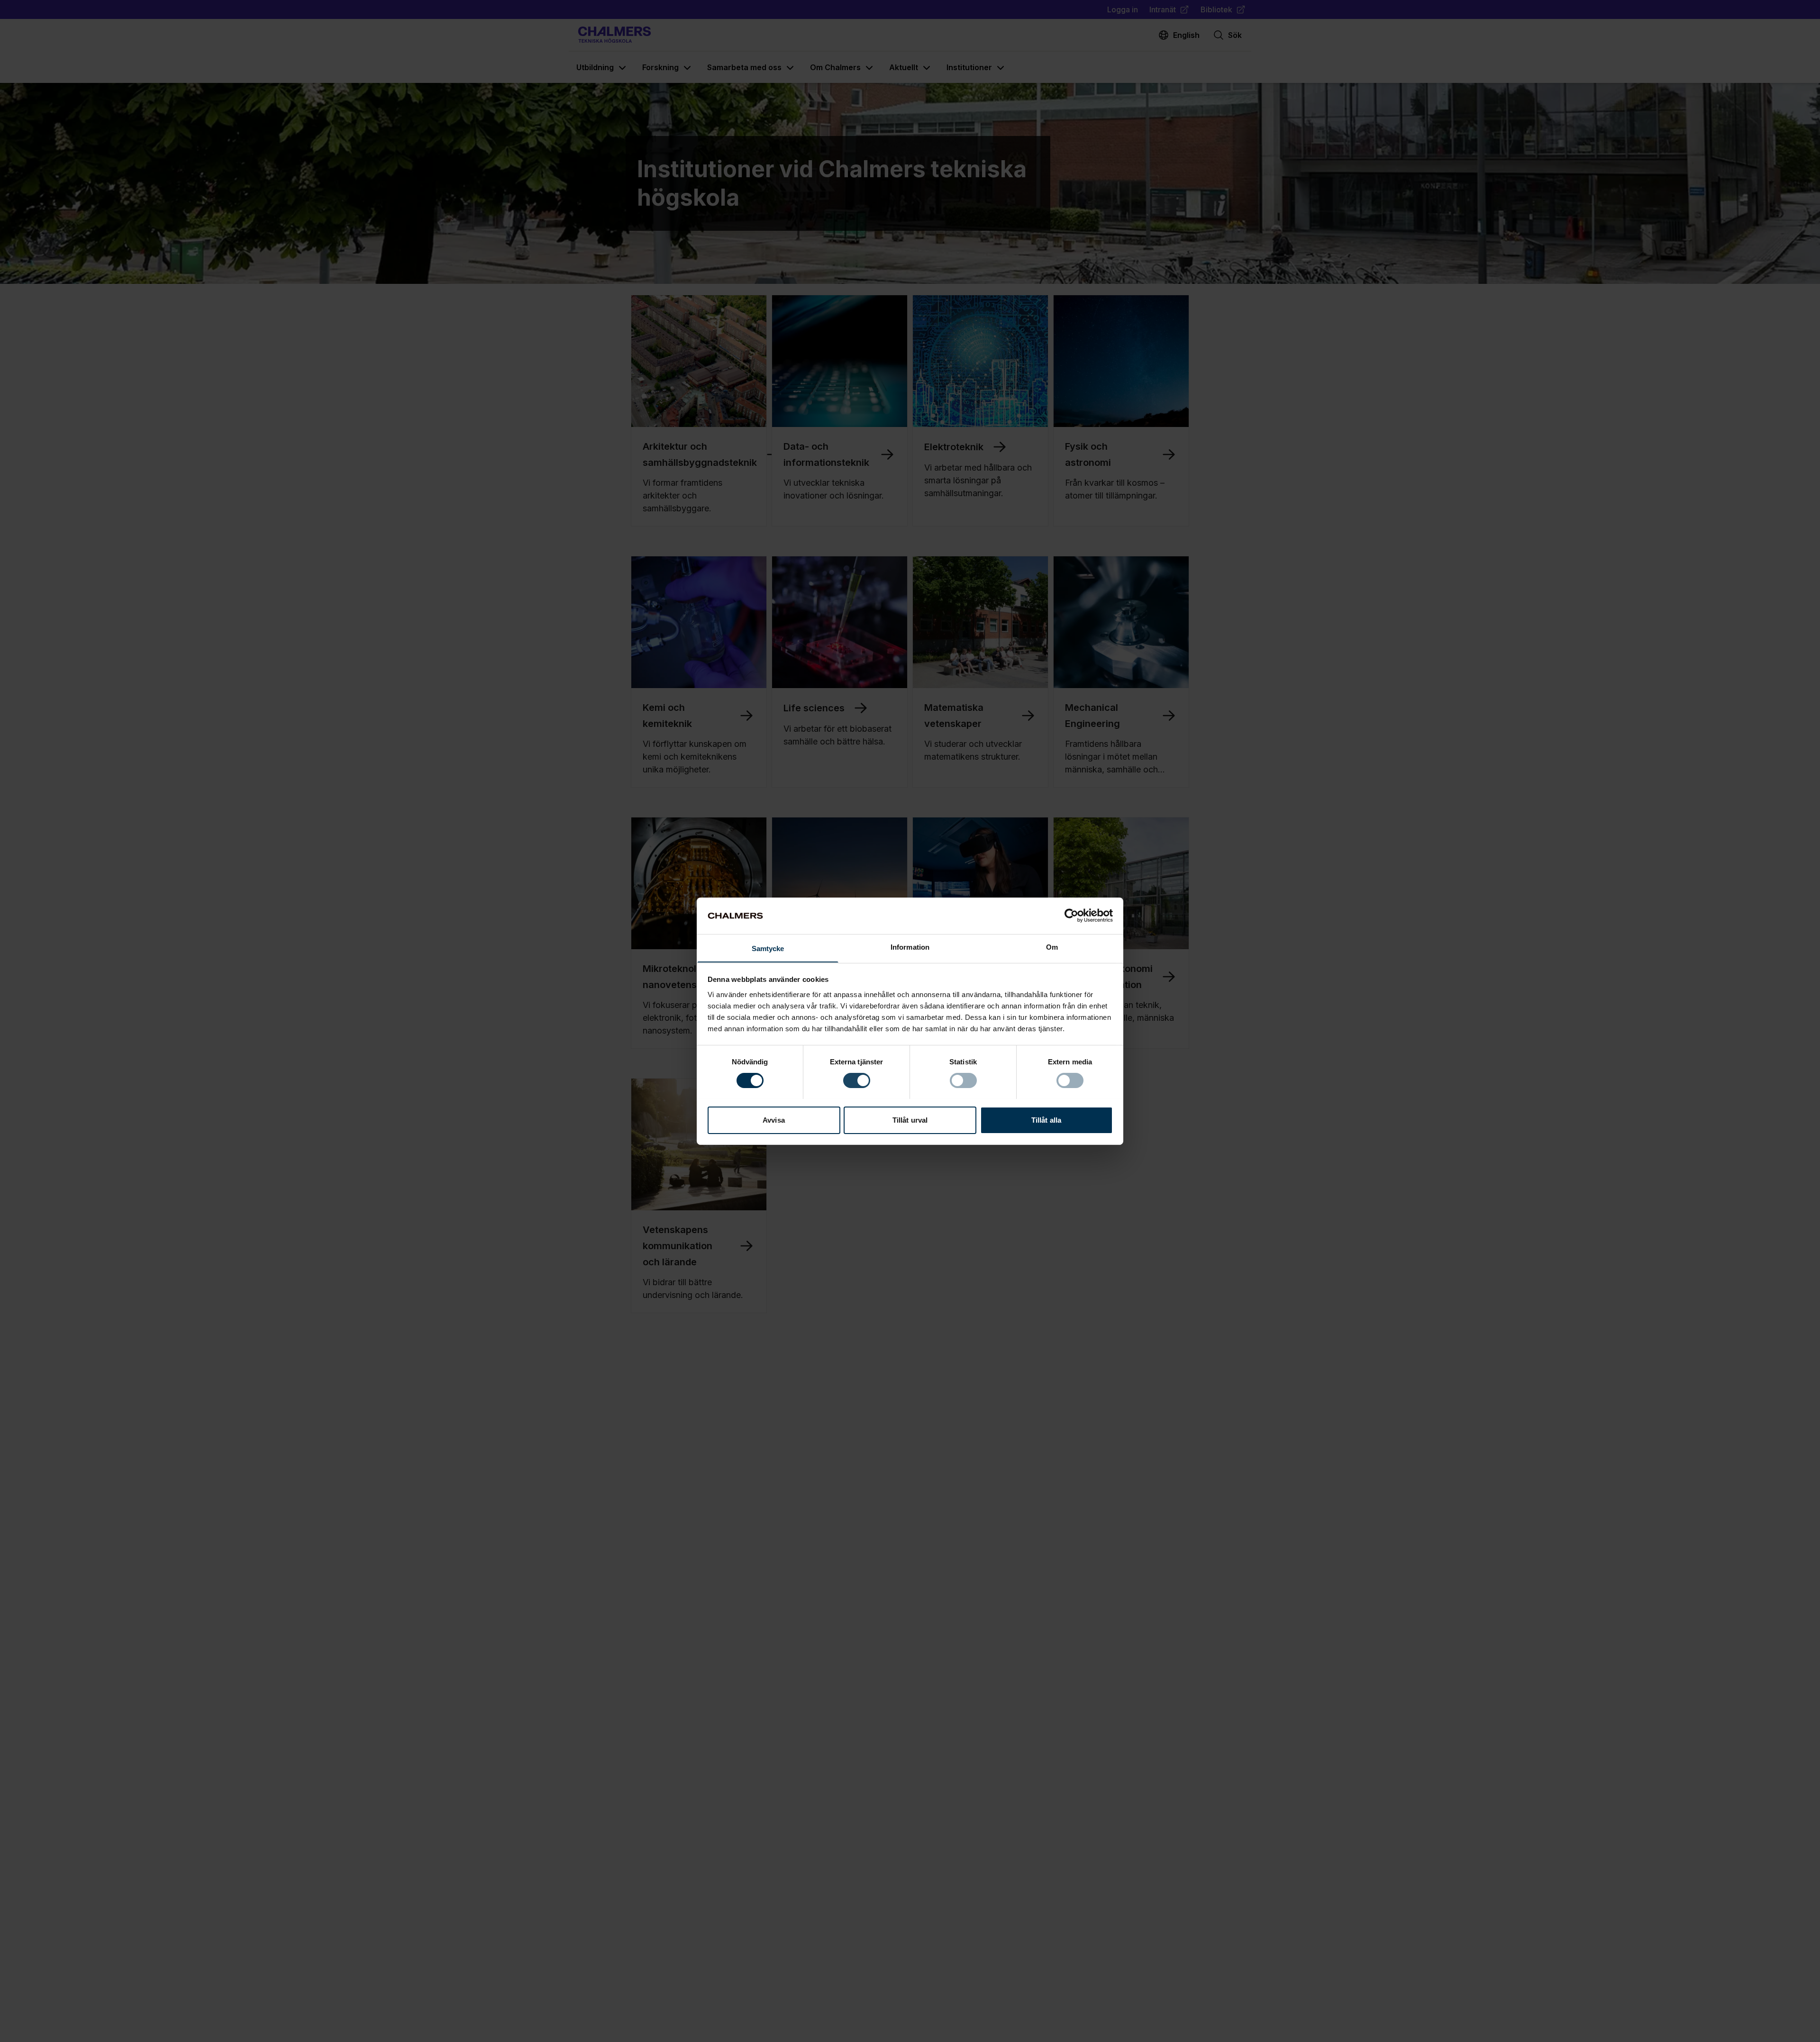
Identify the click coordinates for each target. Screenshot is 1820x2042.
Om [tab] (1052, 947)
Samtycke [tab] (768, 948)
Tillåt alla (1046, 1120)
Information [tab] (910, 947)
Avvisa (774, 1120)
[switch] (857, 1080)
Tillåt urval (910, 1120)
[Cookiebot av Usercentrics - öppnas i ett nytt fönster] (1071, 916)
